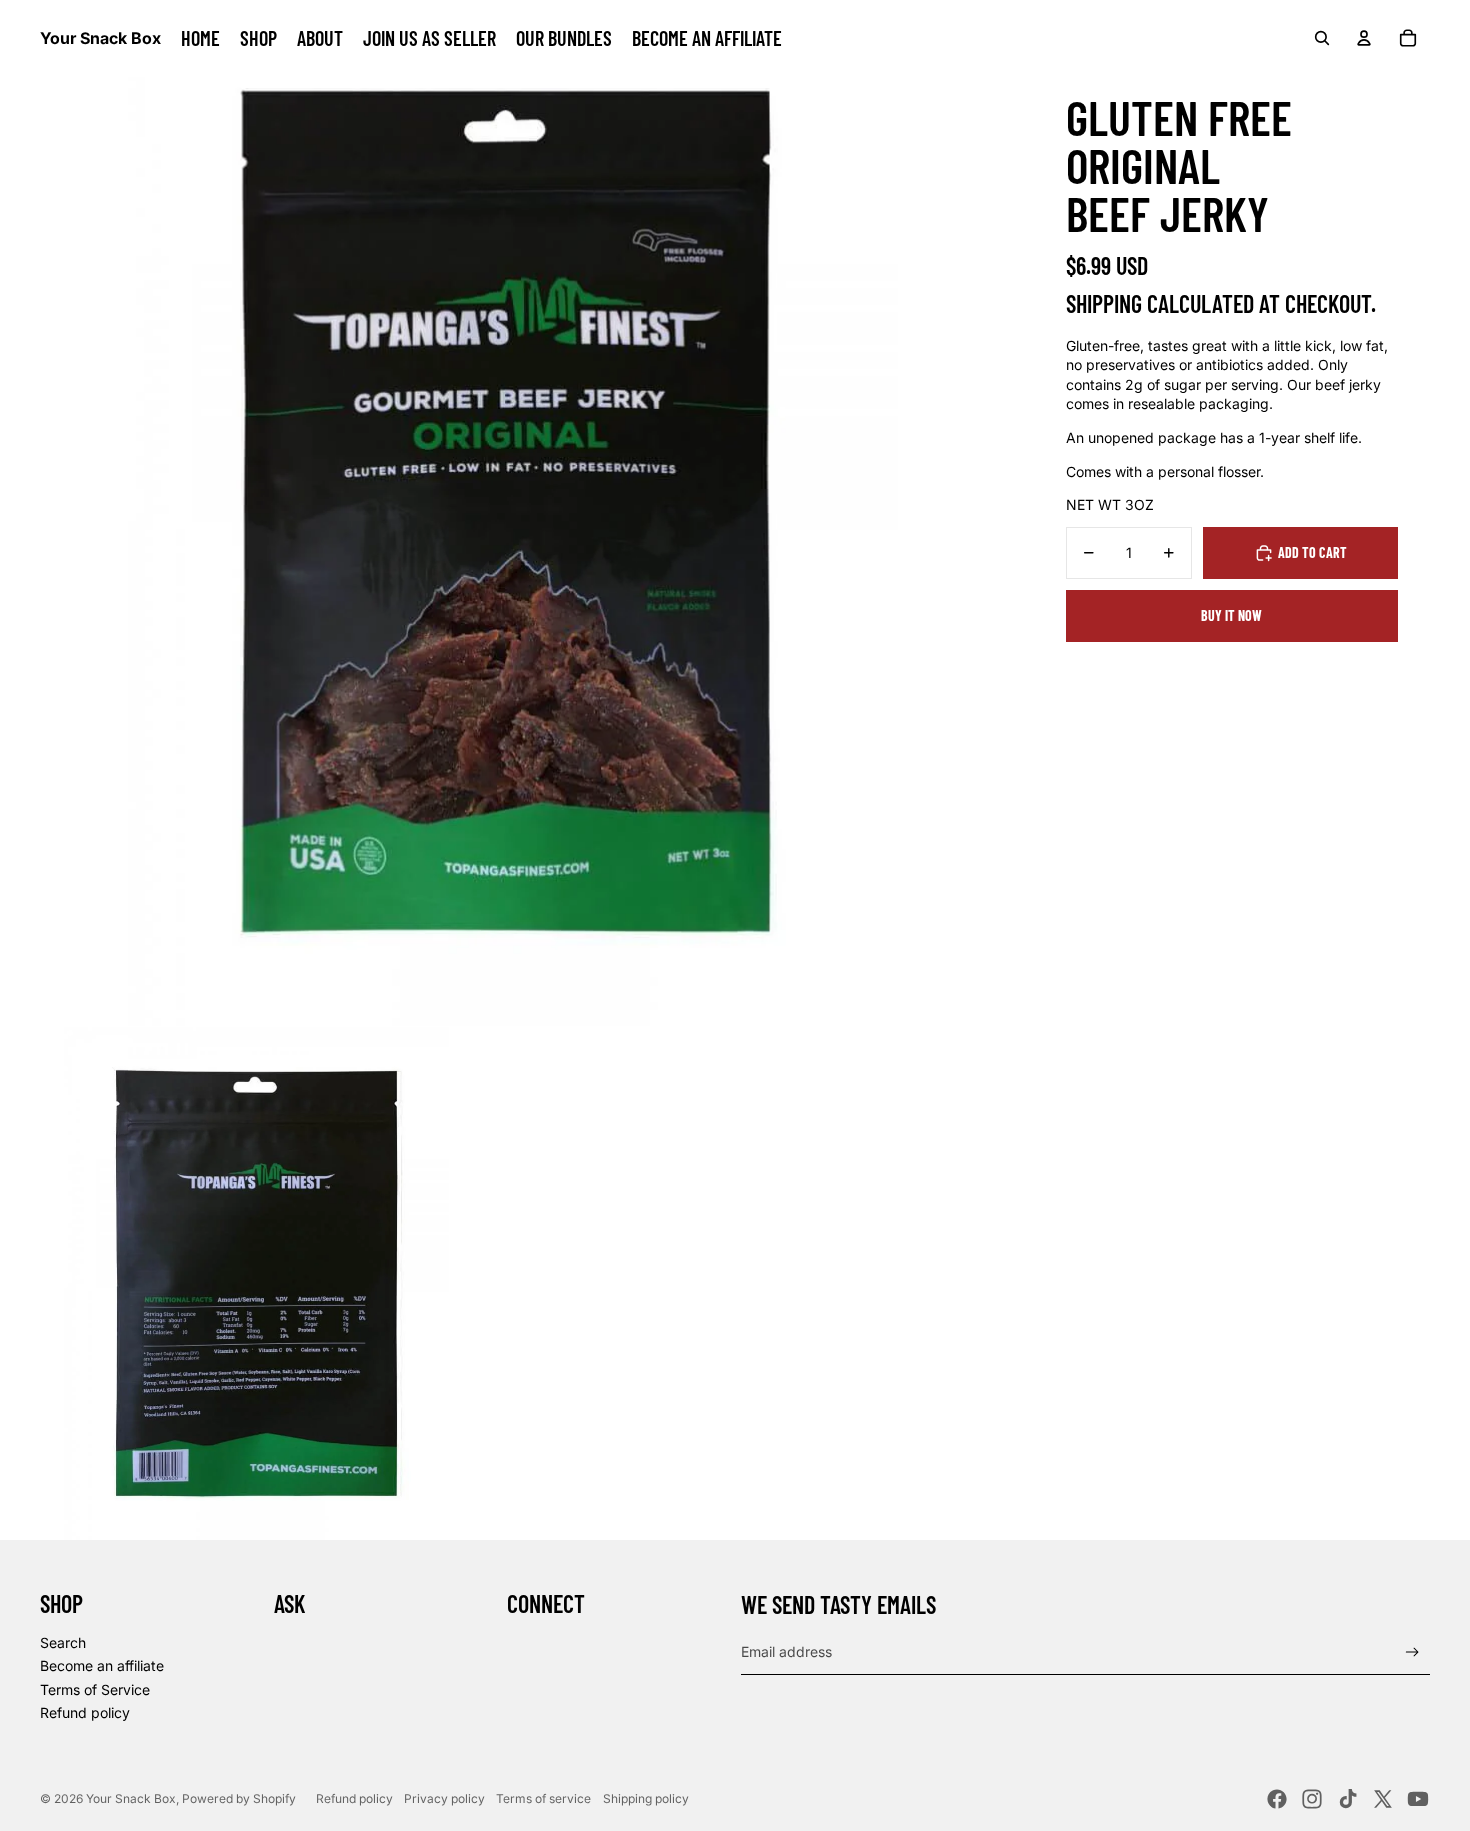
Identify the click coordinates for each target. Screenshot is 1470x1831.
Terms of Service (95, 1689)
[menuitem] (200, 38)
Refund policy (85, 1712)
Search (63, 1642)
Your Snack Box (131, 1798)
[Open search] (1322, 38)
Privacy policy (444, 1798)
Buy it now (1231, 615)
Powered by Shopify (239, 1798)
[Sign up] (1412, 1652)
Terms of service (543, 1798)
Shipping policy (646, 1798)
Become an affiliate (102, 1665)
